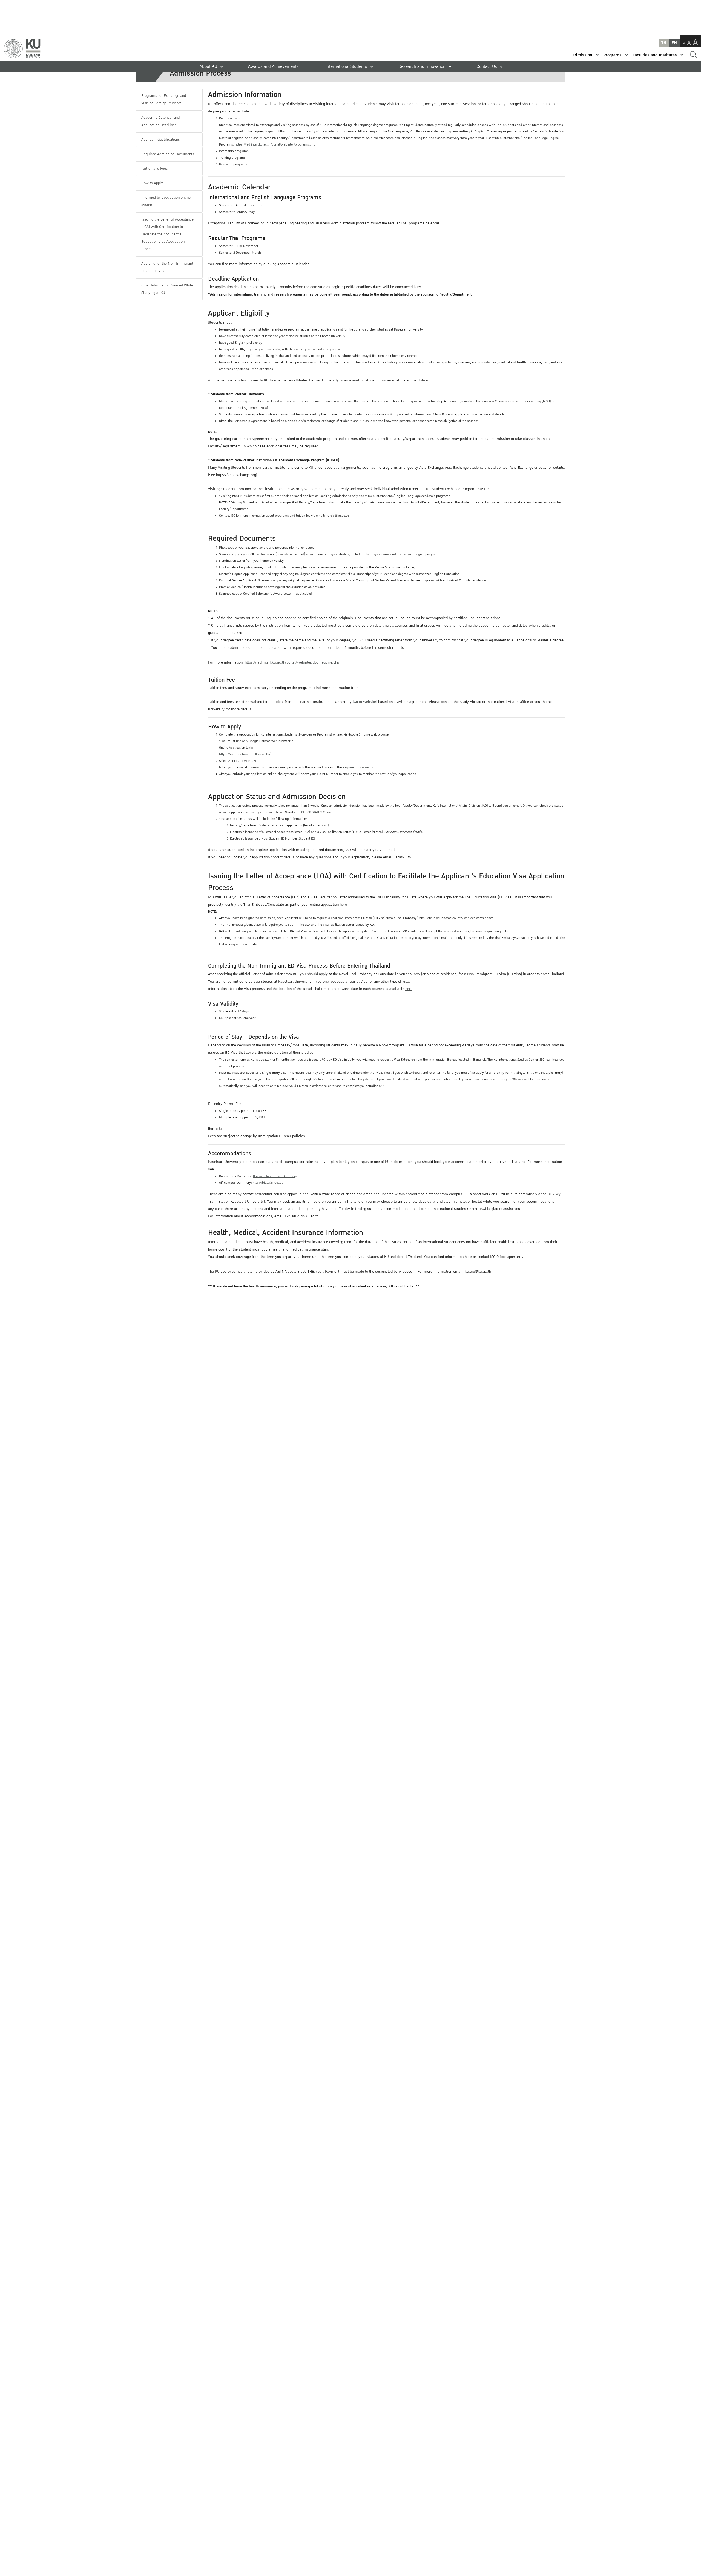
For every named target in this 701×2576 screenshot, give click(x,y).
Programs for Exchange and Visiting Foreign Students (164, 99)
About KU (208, 67)
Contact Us (487, 67)
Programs (612, 55)
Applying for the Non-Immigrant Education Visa (167, 267)
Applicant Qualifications (161, 140)
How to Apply (152, 183)
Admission (582, 55)
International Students (346, 67)
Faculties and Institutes (655, 55)
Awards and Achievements (273, 67)
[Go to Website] (365, 702)
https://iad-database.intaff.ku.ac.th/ (245, 754)
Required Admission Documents (168, 154)
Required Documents (358, 767)
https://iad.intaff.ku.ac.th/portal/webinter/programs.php (275, 145)
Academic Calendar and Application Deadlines (160, 121)
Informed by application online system (166, 201)
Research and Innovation (422, 67)
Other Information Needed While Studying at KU (167, 289)
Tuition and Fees (155, 169)
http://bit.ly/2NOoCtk (268, 1183)
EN (674, 43)
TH (664, 43)
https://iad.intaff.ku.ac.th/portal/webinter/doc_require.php (292, 662)
